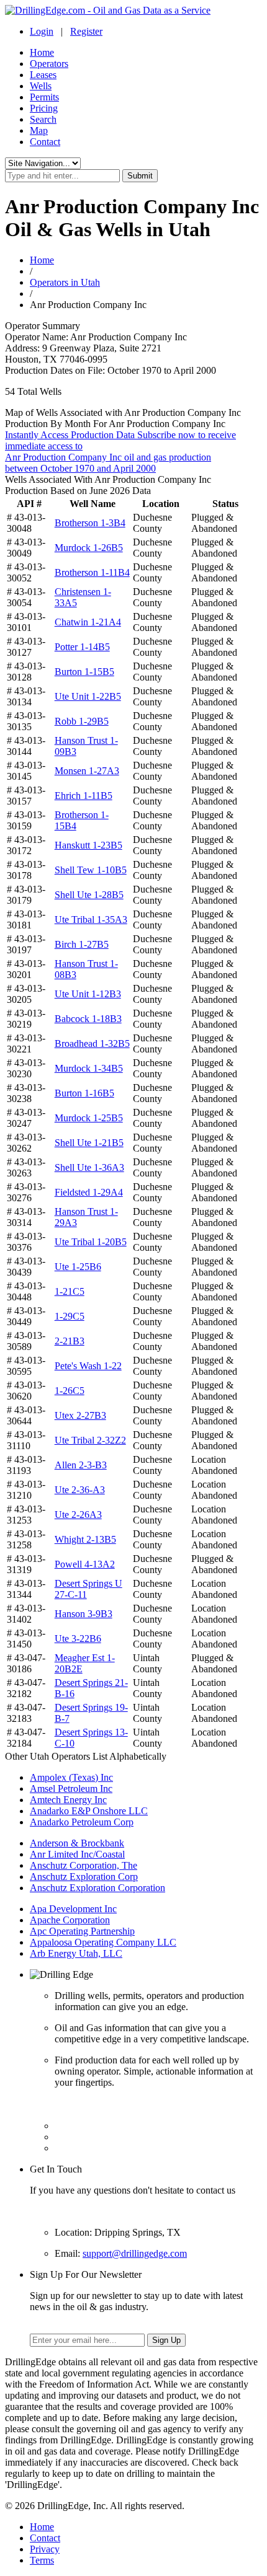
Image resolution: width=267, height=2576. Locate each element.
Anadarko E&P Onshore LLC (89, 1811)
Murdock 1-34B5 (89, 1068)
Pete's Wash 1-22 (88, 1366)
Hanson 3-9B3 (84, 1614)
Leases (43, 75)
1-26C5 (70, 1391)
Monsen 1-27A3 (87, 771)
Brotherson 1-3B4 (90, 523)
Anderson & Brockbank (77, 1843)
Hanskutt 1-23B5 (88, 845)
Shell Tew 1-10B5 (91, 870)
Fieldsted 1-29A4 (89, 1192)
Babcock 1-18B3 (88, 1019)
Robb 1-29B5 (82, 721)
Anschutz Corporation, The (84, 1865)
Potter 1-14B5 (82, 647)
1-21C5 (70, 1291)
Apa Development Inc (73, 1909)
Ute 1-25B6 (78, 1267)
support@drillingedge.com (135, 2253)
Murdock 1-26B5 (89, 548)
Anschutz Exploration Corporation (97, 1888)
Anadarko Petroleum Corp (82, 1822)
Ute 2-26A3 (78, 1515)
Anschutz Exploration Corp (84, 1877)
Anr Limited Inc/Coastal (77, 1854)
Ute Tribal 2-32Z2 (90, 1440)
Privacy (45, 2549)
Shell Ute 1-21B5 (89, 1143)
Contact (45, 142)
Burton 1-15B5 (84, 672)
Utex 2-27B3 (80, 1415)
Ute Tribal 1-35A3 (91, 920)
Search (43, 119)
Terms (42, 2560)
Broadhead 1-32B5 (92, 1043)
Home (42, 52)
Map (39, 130)
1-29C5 (70, 1316)
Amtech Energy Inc (68, 1800)
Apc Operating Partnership (82, 1931)
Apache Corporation (70, 1920)
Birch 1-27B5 (82, 944)
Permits (44, 97)
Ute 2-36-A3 (80, 1490)
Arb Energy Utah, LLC (76, 1953)
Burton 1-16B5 (84, 1093)
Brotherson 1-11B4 (92, 572)
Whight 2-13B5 (85, 1539)
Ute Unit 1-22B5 (88, 696)
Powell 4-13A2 (85, 1564)
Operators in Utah (65, 282)
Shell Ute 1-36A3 (89, 1167)
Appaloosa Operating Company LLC (103, 1942)
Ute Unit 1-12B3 (88, 994)
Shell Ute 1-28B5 (89, 895)
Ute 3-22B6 (78, 1639)
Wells (41, 86)
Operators (49, 64)
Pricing (44, 108)
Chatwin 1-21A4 (88, 622)
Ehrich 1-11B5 (84, 796)
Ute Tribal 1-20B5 (91, 1242)
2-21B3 (70, 1341)
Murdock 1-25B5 (89, 1118)
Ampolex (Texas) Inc (71, 1777)
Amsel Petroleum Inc (71, 1789)
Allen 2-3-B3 (81, 1465)
